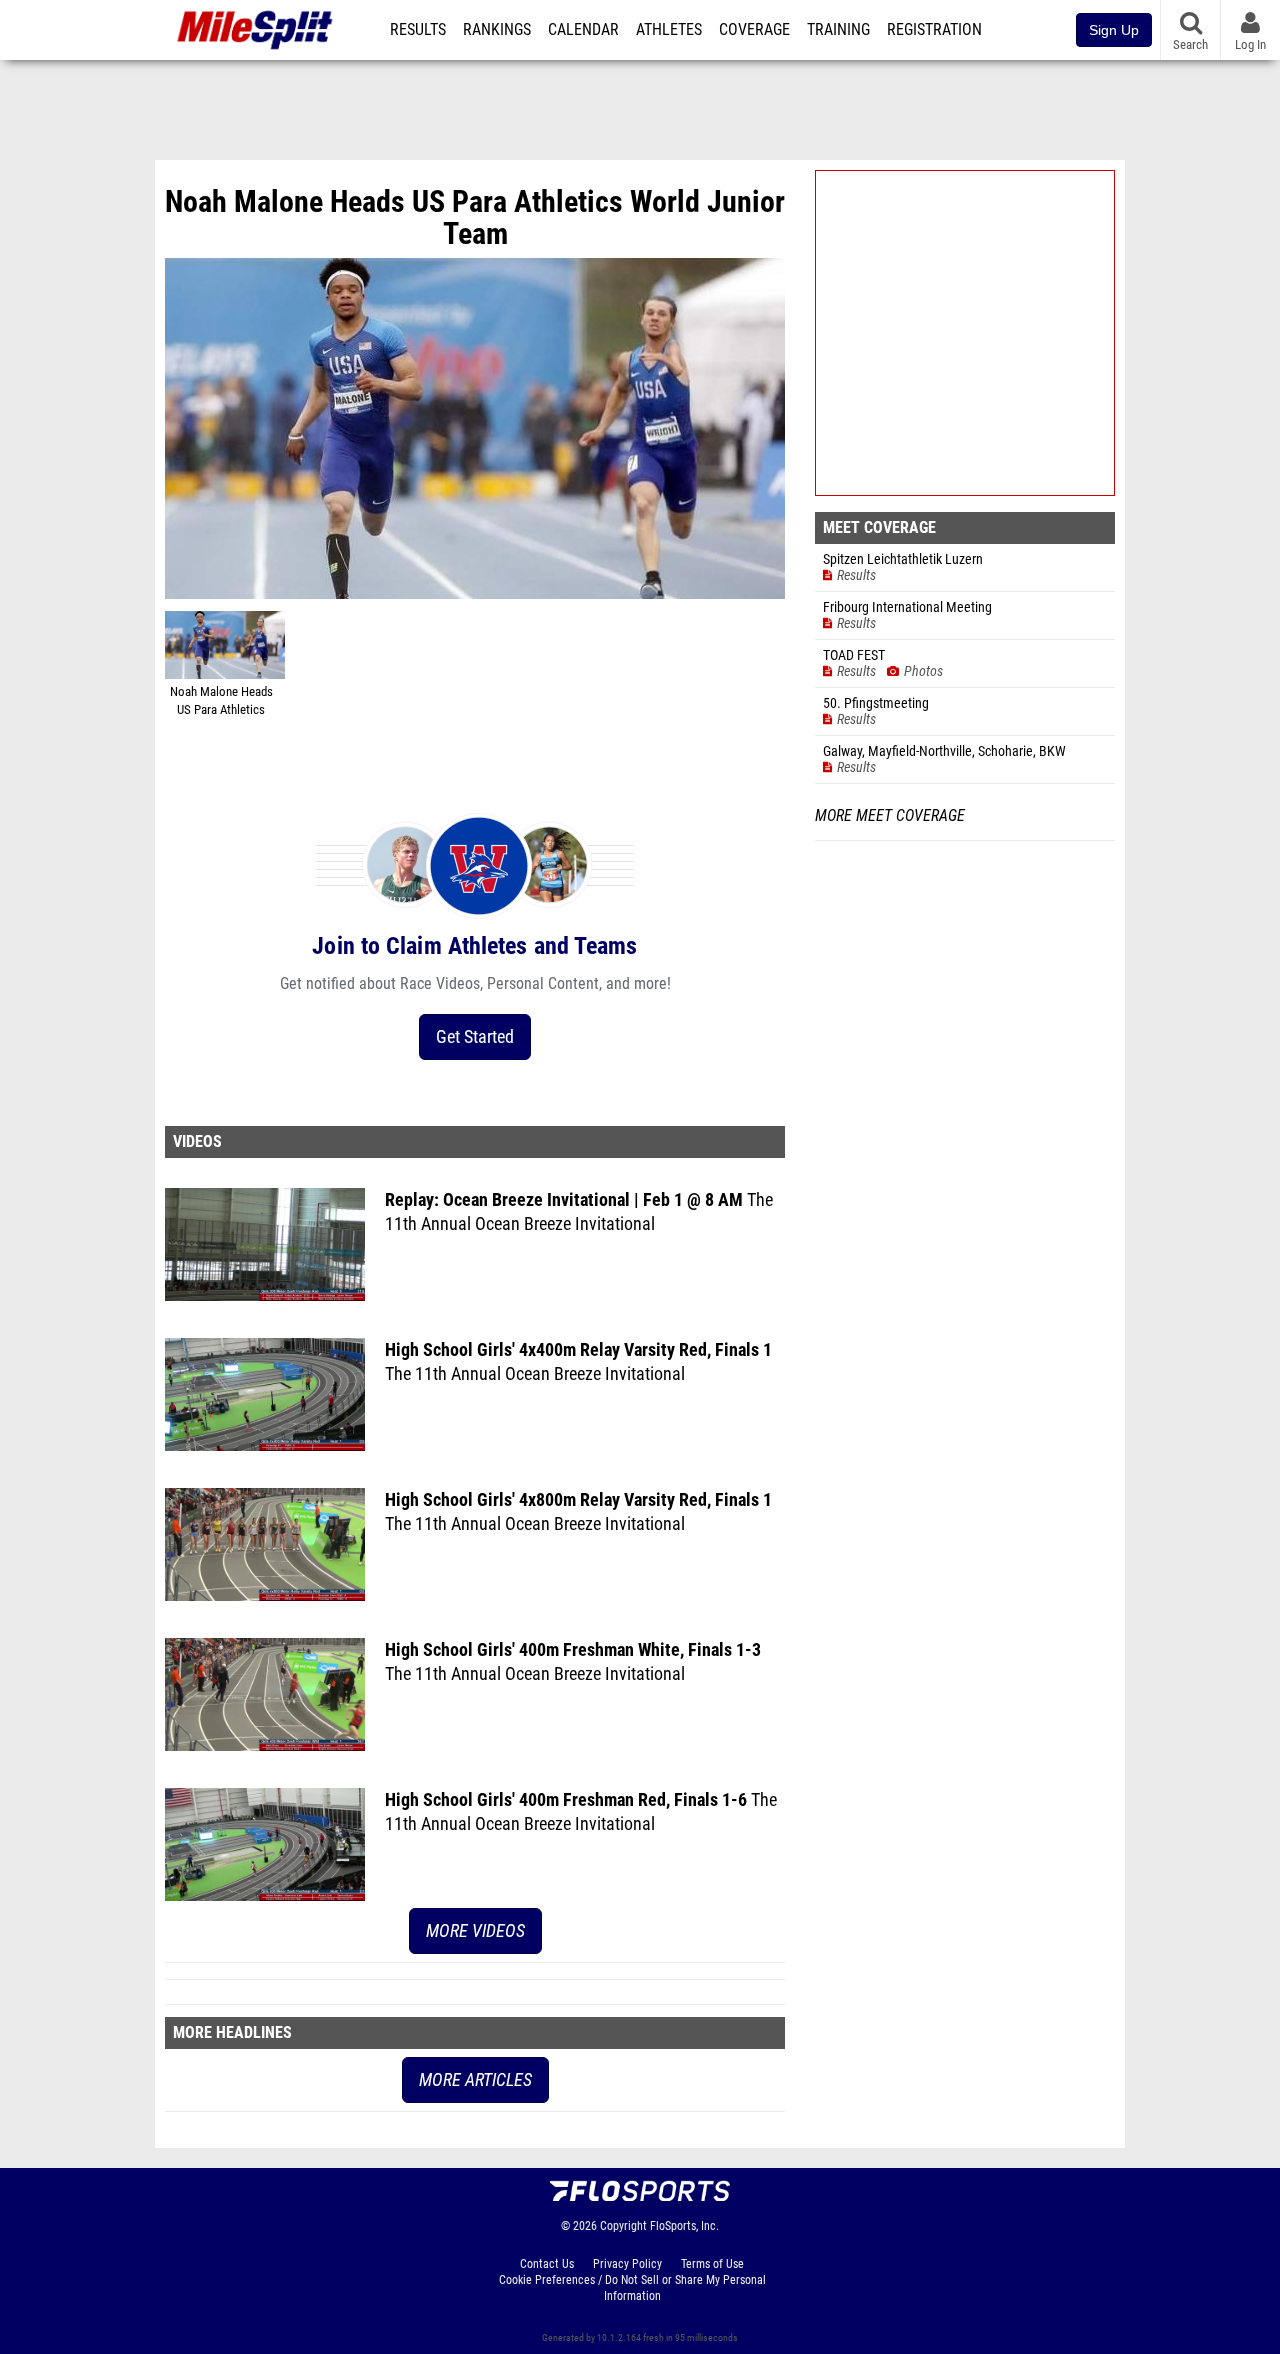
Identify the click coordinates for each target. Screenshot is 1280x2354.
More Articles (475, 2079)
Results (418, 30)
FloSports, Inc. (684, 2226)
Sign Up (1114, 30)
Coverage (754, 30)
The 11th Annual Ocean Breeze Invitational (535, 1373)
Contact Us (547, 2264)
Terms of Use (712, 2264)
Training (838, 30)
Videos (197, 1141)
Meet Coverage (879, 527)
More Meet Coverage (890, 816)
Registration (934, 30)
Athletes (669, 30)
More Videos (475, 1930)
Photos (923, 672)
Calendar (583, 30)
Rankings (497, 30)
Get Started (475, 1036)
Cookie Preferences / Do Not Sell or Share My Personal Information (632, 2288)
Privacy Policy (627, 2264)
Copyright (623, 2226)
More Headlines (232, 2032)
